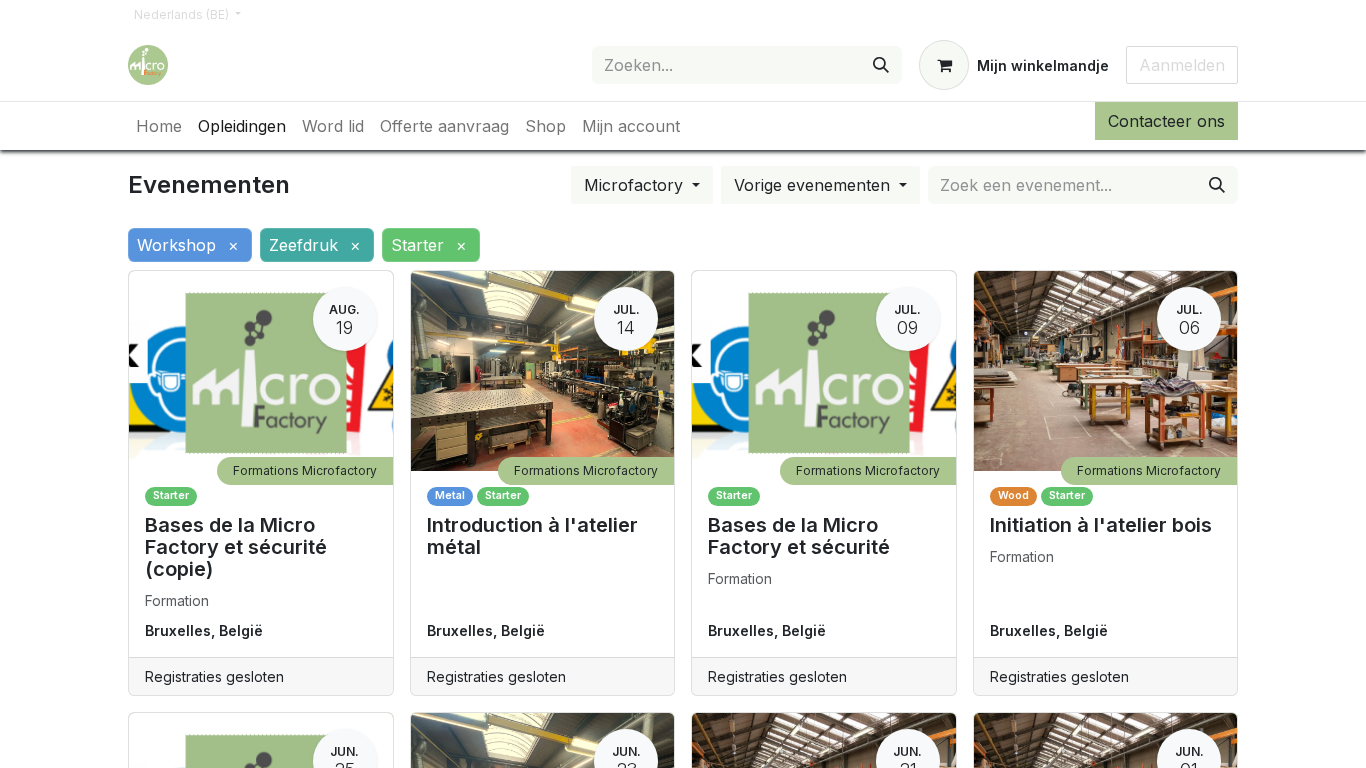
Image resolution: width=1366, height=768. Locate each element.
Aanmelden (1182, 65)
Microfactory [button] (636, 185)
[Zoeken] (881, 65)
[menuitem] (159, 126)
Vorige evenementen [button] (814, 185)
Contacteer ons (1166, 121)
